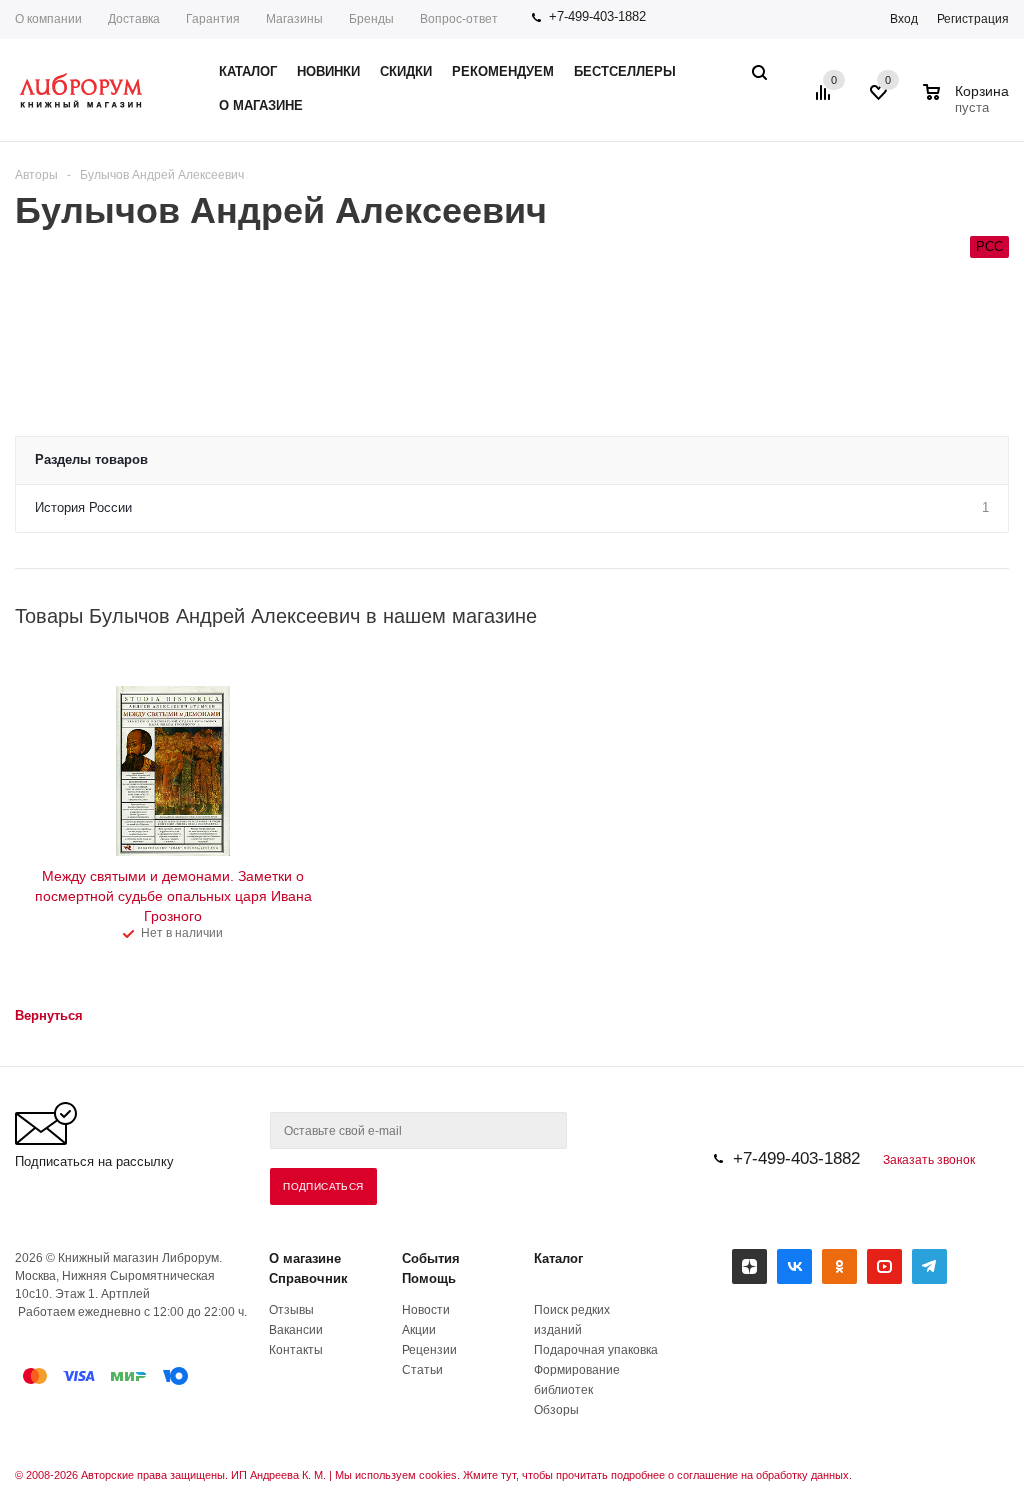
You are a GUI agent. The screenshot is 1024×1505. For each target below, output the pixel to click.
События (431, 1258)
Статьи (422, 1370)
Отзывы (291, 1310)
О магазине (305, 1258)
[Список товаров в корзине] (968, 105)
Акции (419, 1330)
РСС (989, 246)
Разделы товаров (91, 459)
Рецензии (429, 1350)
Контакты (296, 1350)
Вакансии (296, 1330)
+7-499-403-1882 (597, 16)
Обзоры (556, 1410)
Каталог (558, 1258)
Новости (426, 1310)
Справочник (308, 1278)
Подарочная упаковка (596, 1350)
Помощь (429, 1278)
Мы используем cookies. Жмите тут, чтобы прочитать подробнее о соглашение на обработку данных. (593, 1475)
